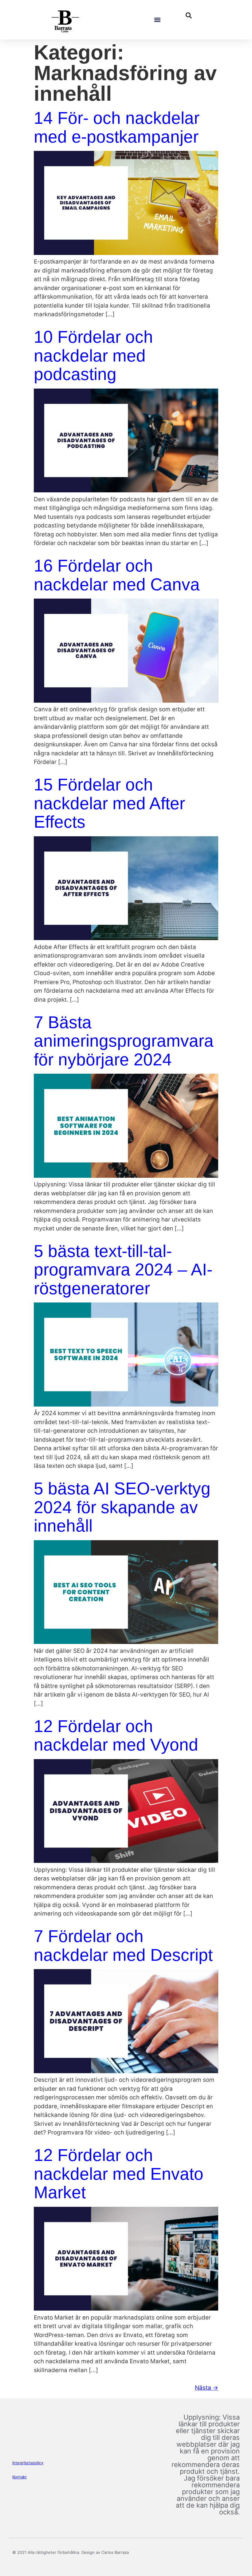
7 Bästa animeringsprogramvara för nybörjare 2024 (124, 1041)
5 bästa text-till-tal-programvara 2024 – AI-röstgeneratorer (123, 1270)
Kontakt (20, 2477)
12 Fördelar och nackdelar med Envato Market (119, 2174)
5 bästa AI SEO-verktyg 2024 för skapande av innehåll (122, 1507)
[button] (157, 20)
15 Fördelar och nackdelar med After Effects (109, 803)
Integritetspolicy (28, 2463)
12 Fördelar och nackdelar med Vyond (116, 1736)
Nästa (207, 2388)
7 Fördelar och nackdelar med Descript (123, 1946)
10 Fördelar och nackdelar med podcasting (93, 355)
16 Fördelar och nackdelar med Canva (117, 575)
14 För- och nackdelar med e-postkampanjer (117, 127)
